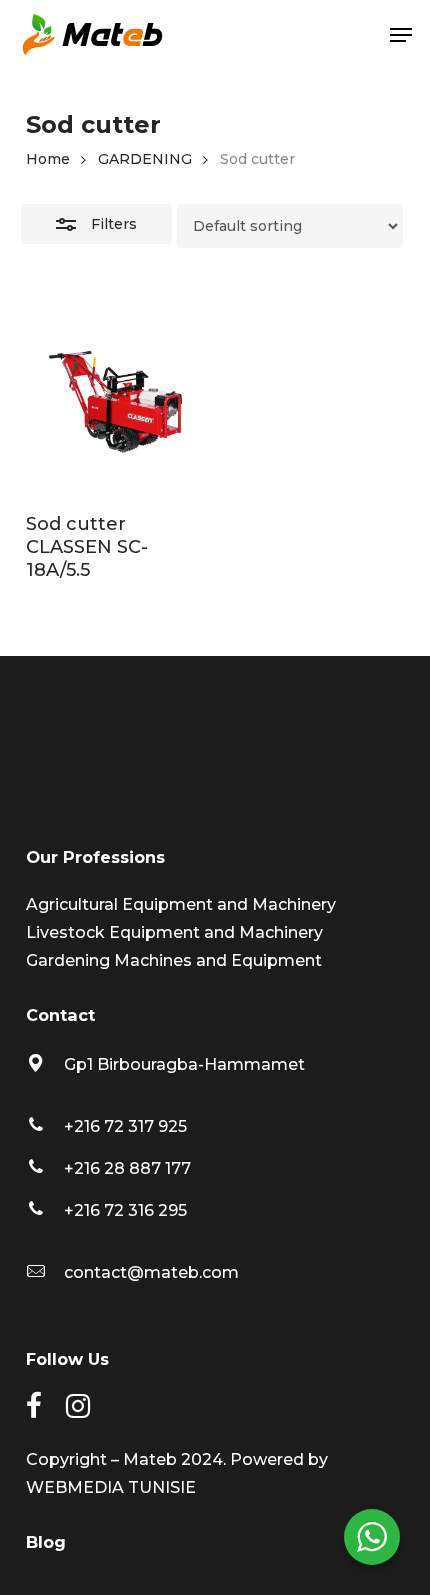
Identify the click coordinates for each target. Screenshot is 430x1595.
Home (48, 159)
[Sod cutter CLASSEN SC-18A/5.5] (116, 402)
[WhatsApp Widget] (372, 1537)
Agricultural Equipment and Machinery (181, 904)
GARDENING (145, 159)
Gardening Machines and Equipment (174, 960)
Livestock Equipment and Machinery (174, 932)
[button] (401, 35)
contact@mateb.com (151, 1272)
